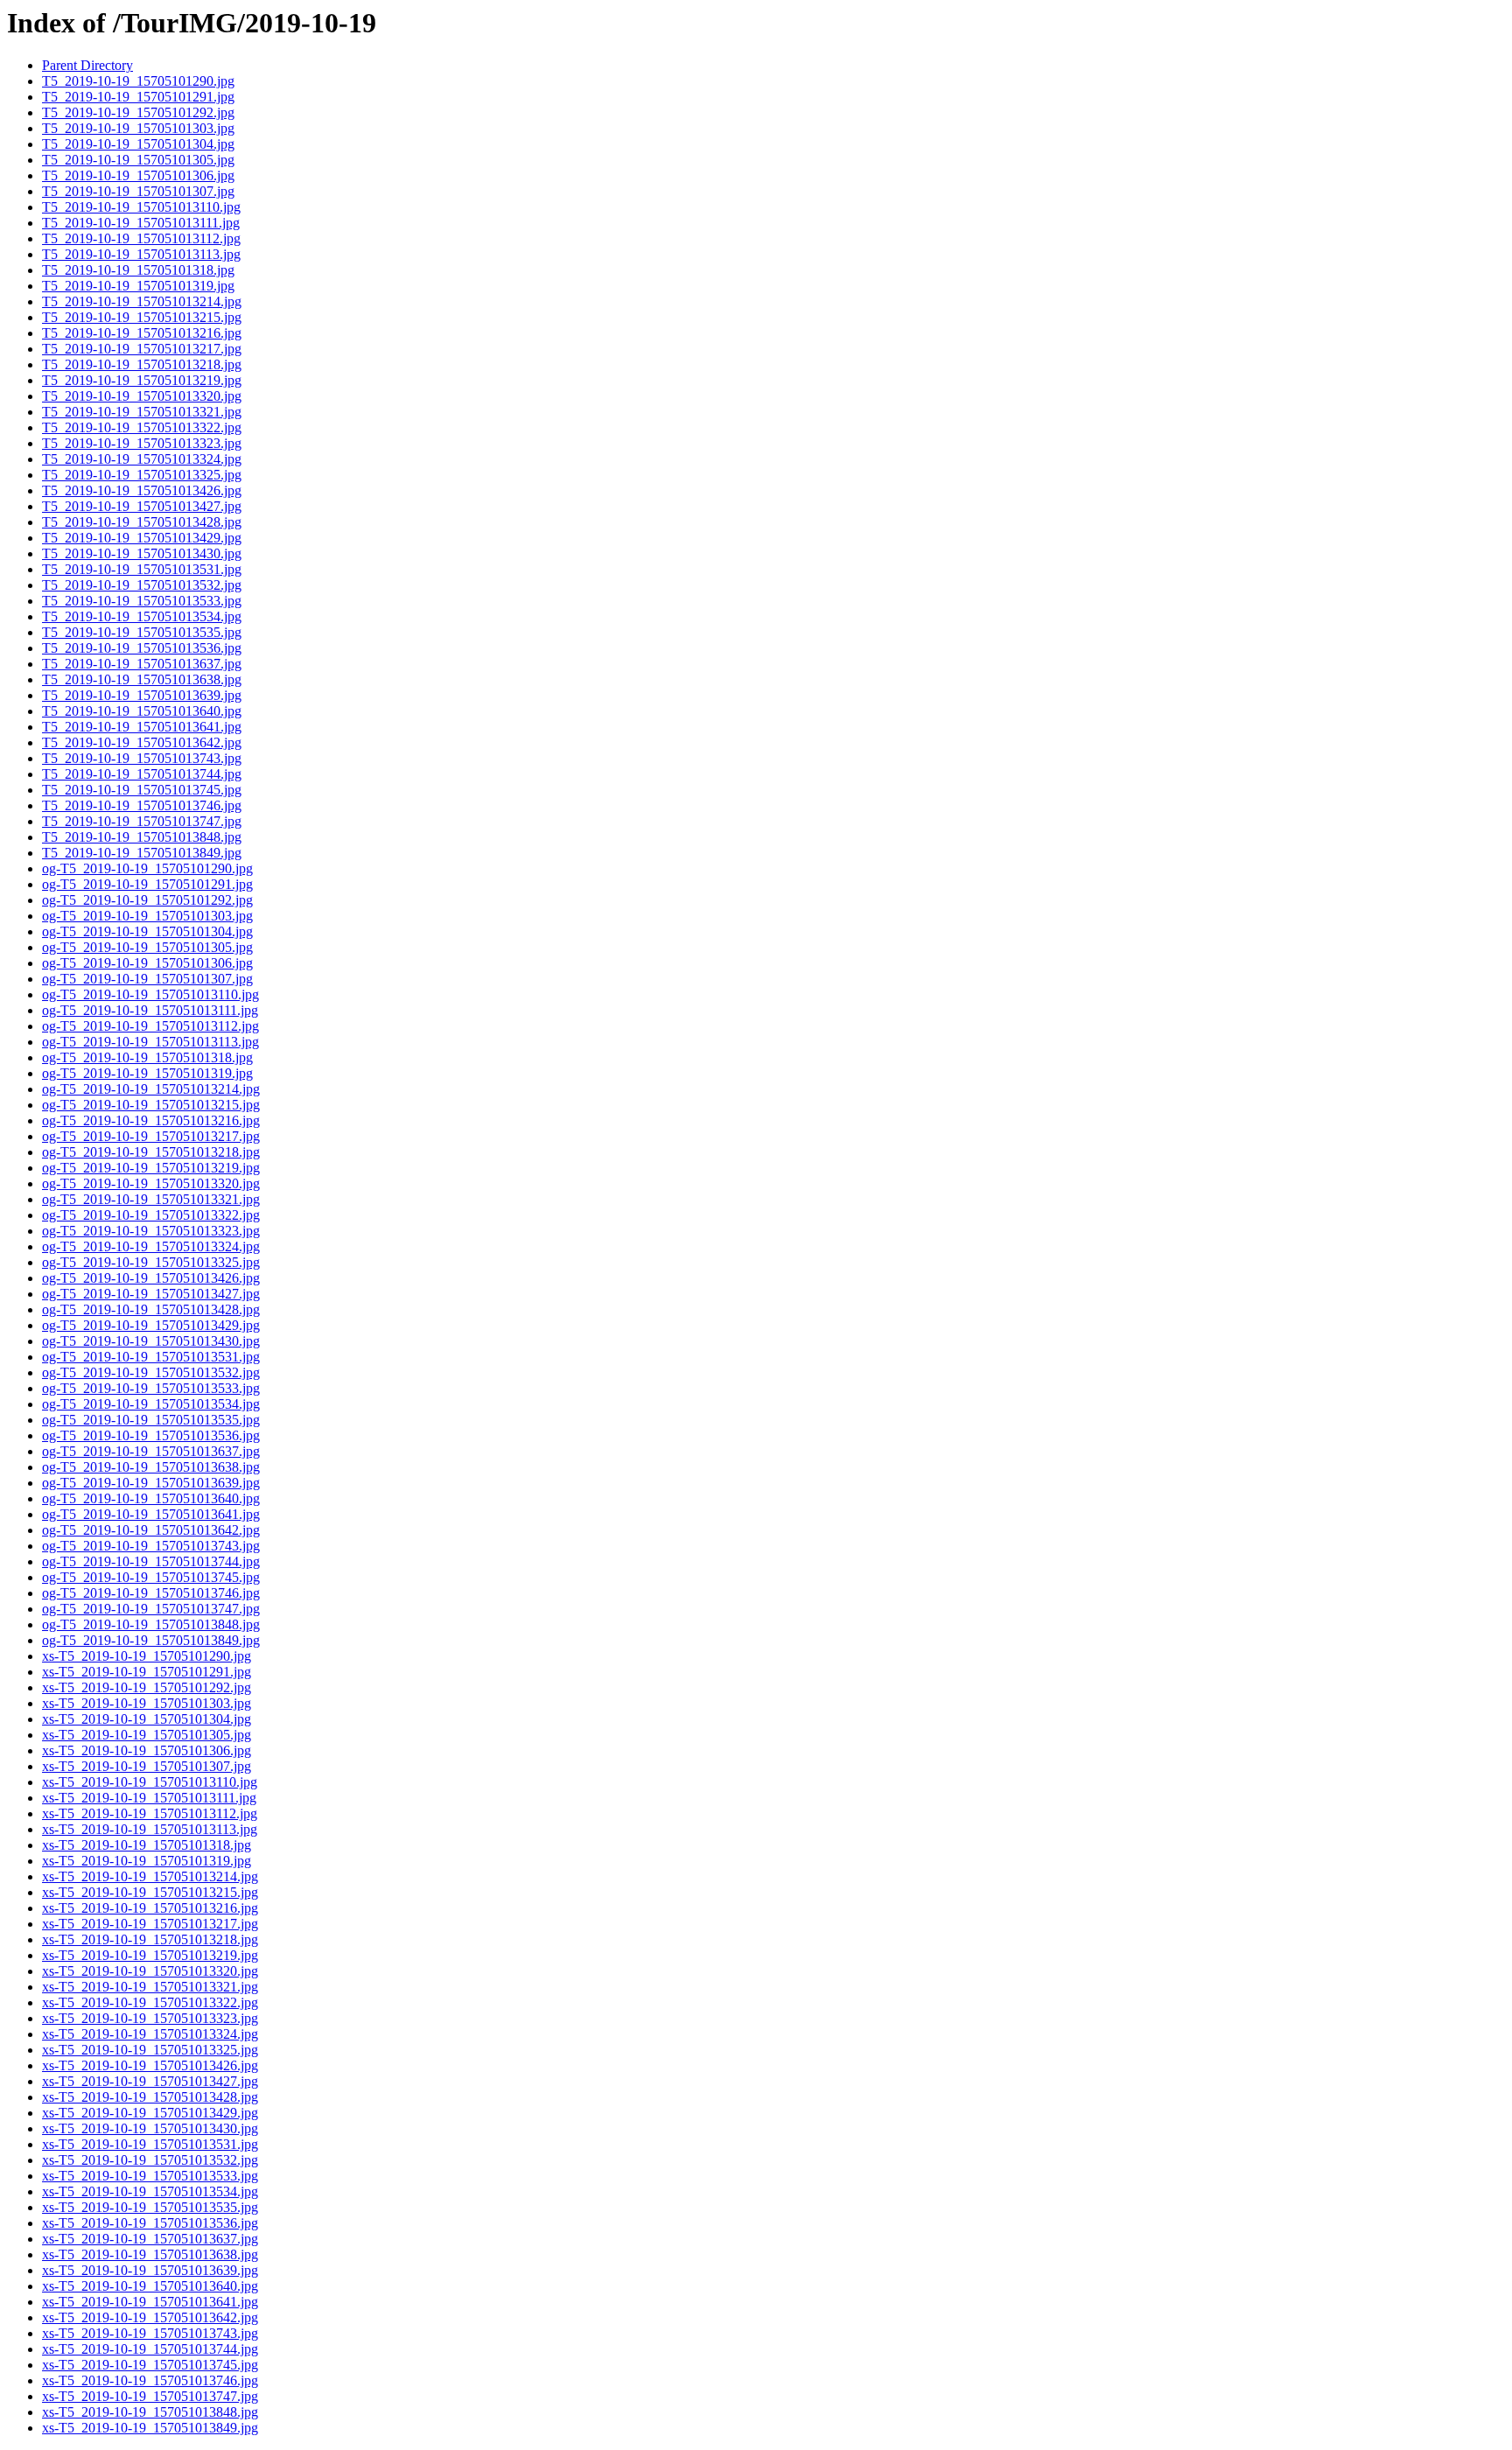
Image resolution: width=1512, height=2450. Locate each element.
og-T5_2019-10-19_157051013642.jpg (151, 1530)
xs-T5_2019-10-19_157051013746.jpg (150, 2380)
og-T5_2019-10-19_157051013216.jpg (151, 1120)
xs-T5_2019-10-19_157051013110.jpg (150, 1782)
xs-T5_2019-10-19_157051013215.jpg (150, 1892)
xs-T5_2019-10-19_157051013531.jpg (150, 2144)
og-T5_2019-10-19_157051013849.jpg (151, 1640)
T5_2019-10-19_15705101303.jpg (138, 128)
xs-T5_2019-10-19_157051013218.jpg (150, 1939)
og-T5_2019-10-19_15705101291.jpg (147, 884)
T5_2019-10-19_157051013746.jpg (142, 805)
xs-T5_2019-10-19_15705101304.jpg (147, 1719)
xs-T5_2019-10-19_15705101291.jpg (147, 1672)
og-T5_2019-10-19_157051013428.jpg (151, 1309)
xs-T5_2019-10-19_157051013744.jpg (150, 2349)
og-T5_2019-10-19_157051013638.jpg (151, 1467)
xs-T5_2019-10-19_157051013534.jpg (150, 2191)
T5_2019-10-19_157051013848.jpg (142, 837)
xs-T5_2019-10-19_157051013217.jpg (150, 1924)
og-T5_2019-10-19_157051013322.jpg (151, 1215)
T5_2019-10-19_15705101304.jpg (138, 144)
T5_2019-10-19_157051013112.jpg (141, 238)
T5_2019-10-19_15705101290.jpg (138, 81)
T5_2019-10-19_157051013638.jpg (142, 679)
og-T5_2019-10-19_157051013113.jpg (150, 1042)
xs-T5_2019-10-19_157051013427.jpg (150, 2081)
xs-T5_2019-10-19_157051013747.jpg (150, 2396)
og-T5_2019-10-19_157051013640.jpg (151, 1498)
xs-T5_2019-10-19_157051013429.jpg (150, 2113)
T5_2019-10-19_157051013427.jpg (142, 506)
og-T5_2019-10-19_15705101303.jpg (147, 916)
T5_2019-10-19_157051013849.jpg (142, 853)
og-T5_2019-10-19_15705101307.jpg (147, 979)
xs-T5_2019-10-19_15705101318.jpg (147, 1845)
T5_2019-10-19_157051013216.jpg (142, 333)
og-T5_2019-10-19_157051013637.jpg (151, 1451)
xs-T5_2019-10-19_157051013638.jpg (150, 2254)
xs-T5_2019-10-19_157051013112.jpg (150, 1813)
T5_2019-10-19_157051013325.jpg (142, 475)
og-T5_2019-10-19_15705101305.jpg (147, 947)
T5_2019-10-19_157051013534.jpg (142, 616)
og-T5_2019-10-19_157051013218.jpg (151, 1152)
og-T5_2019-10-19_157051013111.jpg (150, 1010)
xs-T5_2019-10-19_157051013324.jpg (150, 2034)
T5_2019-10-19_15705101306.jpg (138, 175)
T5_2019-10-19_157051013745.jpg (142, 790)
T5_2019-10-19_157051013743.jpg (142, 758)
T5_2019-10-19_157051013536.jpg (142, 648)
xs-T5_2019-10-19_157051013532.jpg (150, 2160)
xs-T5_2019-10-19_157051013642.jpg (150, 2317)
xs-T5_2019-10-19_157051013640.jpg (150, 2286)
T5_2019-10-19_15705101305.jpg (138, 160)
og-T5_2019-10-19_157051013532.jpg (151, 1372)
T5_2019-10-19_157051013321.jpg (142, 412)
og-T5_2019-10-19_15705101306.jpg (147, 963)
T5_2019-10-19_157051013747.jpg (142, 821)
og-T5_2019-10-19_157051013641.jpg (151, 1514)
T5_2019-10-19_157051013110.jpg (141, 207)
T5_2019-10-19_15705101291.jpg (138, 97)
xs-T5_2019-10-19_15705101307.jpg (147, 1766)
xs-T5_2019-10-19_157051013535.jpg (150, 2207)
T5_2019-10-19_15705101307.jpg (138, 191)
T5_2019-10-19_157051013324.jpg (142, 459)
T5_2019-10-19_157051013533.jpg (142, 601)
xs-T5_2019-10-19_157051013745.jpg (150, 2365)
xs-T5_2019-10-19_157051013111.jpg (149, 1798)
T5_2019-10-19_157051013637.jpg (142, 664)
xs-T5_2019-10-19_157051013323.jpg (150, 2018)
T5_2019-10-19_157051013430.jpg (142, 553)
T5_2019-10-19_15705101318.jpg (138, 270)
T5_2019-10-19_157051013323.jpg (142, 443)
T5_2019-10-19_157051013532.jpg (142, 585)
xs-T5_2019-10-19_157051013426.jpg (150, 2065)
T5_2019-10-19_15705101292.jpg (138, 112)
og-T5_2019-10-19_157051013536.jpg (151, 1435)
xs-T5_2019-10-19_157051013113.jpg (150, 1829)
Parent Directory (87, 65)
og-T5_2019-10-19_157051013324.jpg (151, 1246)
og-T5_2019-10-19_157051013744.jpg (151, 1561)
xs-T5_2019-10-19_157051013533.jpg (150, 2176)
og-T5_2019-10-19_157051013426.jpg (151, 1278)
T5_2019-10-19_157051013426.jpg (142, 490)
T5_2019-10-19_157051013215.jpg (142, 317)
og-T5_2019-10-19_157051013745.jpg (151, 1577)
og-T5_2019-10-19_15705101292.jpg (147, 900)
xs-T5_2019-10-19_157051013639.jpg (150, 2270)
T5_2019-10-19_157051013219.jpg (142, 380)
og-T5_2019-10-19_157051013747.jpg (151, 1609)
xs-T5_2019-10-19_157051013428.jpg (150, 2097)
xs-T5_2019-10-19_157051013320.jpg (150, 1971)
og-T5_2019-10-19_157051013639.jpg (151, 1483)
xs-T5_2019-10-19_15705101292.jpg (147, 1687)
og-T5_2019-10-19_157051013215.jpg (151, 1105)
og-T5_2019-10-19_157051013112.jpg (150, 1026)
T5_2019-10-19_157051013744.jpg (142, 774)
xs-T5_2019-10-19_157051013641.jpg (150, 2302)
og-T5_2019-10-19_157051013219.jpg (151, 1168)
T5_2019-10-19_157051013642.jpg (142, 742)
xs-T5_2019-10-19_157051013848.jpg (150, 2412)
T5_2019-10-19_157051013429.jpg (142, 538)
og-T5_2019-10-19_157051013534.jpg (151, 1404)
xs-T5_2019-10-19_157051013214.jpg (150, 1876)
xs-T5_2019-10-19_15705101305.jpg (147, 1735)
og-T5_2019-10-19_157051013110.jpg (150, 994)
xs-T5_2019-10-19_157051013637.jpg (150, 2239)
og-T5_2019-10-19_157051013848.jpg (151, 1624)
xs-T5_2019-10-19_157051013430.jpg (150, 2128)
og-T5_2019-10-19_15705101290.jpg (147, 868)
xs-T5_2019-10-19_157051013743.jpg (150, 2333)
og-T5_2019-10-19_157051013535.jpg (151, 1420)
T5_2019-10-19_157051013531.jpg (142, 569)
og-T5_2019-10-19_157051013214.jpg (151, 1089)
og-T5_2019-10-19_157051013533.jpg (151, 1388)
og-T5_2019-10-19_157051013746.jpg (151, 1593)
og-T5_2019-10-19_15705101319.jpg (147, 1073)
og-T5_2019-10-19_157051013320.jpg (151, 1183)
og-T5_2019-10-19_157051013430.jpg (151, 1341)
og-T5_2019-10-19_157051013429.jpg (151, 1325)
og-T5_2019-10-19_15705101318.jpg (147, 1057)
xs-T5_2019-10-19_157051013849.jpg (150, 2428)
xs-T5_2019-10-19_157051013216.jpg (150, 1908)
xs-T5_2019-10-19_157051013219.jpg (150, 1955)
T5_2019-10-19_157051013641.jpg (142, 727)
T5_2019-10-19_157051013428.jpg (142, 522)
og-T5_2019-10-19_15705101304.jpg (147, 931)
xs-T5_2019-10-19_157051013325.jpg (150, 2050)
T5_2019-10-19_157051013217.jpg (142, 349)
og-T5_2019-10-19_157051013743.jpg (151, 1546)
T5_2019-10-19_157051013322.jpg (142, 427)
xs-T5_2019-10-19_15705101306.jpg (147, 1750)
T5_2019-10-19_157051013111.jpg (141, 223)
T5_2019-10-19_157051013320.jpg (142, 396)
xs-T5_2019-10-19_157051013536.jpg (150, 2223)
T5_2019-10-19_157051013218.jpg (142, 364)
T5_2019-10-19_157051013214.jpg (142, 301)
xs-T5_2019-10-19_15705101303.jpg (147, 1703)
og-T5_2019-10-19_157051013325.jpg (151, 1262)
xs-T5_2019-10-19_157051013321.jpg (150, 1987)
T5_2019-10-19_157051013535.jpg (142, 632)
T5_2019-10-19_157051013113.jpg (141, 254)
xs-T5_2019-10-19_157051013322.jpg (150, 2002)
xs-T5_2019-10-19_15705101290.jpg (147, 1656)
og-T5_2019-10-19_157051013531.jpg (151, 1357)
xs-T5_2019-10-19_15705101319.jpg (147, 1861)
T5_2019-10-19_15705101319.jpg (138, 286)
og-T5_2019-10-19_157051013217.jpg (151, 1136)
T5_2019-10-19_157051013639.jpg (142, 695)
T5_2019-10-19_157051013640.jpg (142, 711)
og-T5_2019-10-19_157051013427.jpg (151, 1294)
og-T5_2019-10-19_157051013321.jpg (151, 1199)
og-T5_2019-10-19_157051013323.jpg (151, 1231)
